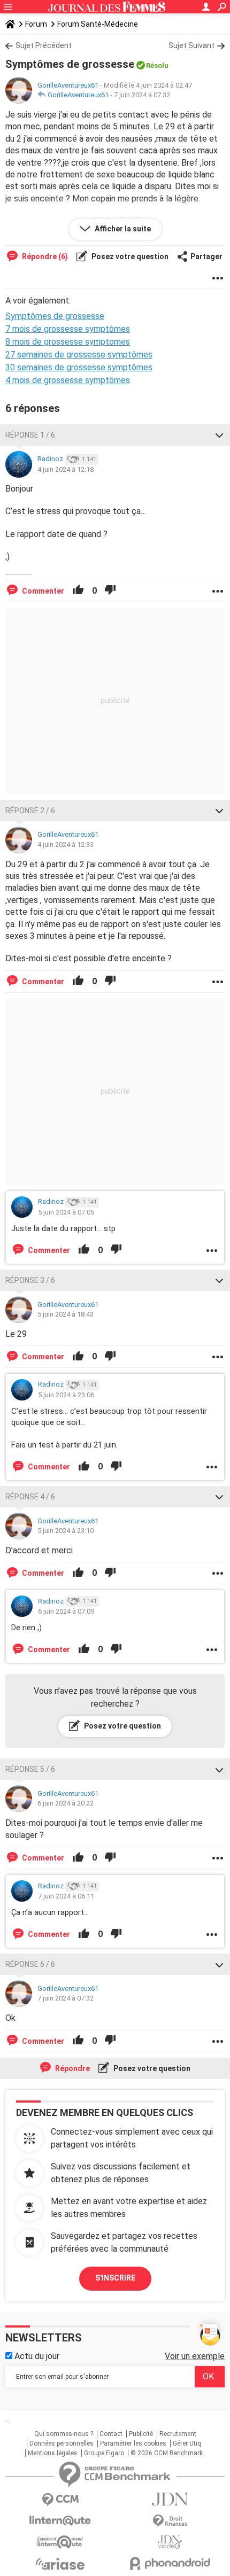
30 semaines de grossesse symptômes (79, 367)
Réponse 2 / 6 (30, 811)
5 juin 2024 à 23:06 (66, 1395)
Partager (206, 256)
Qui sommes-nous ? (64, 2434)
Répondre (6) (44, 256)
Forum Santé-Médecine (98, 24)
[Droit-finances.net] (170, 2521)
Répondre (72, 2068)
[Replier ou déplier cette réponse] (219, 435)
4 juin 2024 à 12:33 (66, 845)
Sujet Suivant (191, 45)
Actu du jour (36, 2356)
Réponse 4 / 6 (30, 1497)
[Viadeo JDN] (170, 2542)
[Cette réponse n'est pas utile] (110, 591)
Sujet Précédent (44, 45)
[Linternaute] (60, 2521)
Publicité (141, 2434)
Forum (36, 24)
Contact (111, 2434)
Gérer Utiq (187, 2443)
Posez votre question (129, 256)
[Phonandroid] (170, 2563)
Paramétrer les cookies (133, 2443)
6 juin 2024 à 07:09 (66, 1611)
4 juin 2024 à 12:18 (66, 469)
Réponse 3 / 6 (30, 1280)
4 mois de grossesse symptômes (68, 380)
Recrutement (178, 2434)
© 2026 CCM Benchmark (167, 2453)
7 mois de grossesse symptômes (68, 329)
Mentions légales (53, 2453)
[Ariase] (60, 2564)
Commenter (42, 591)
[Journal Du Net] (170, 2499)
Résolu (157, 65)
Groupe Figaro (104, 2453)
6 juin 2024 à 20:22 (66, 1803)
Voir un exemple (195, 2356)
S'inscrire (115, 2278)
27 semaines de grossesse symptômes (79, 355)
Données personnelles (62, 2443)
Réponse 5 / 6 (30, 1769)
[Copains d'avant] (60, 2542)
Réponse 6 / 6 (30, 1964)
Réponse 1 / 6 (30, 435)
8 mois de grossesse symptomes (68, 342)
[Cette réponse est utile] (78, 591)
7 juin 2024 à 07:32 (142, 95)
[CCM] (60, 2500)
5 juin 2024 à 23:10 (66, 1531)
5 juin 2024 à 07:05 (66, 1212)
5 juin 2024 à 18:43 (66, 1314)
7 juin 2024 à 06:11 (66, 1896)
